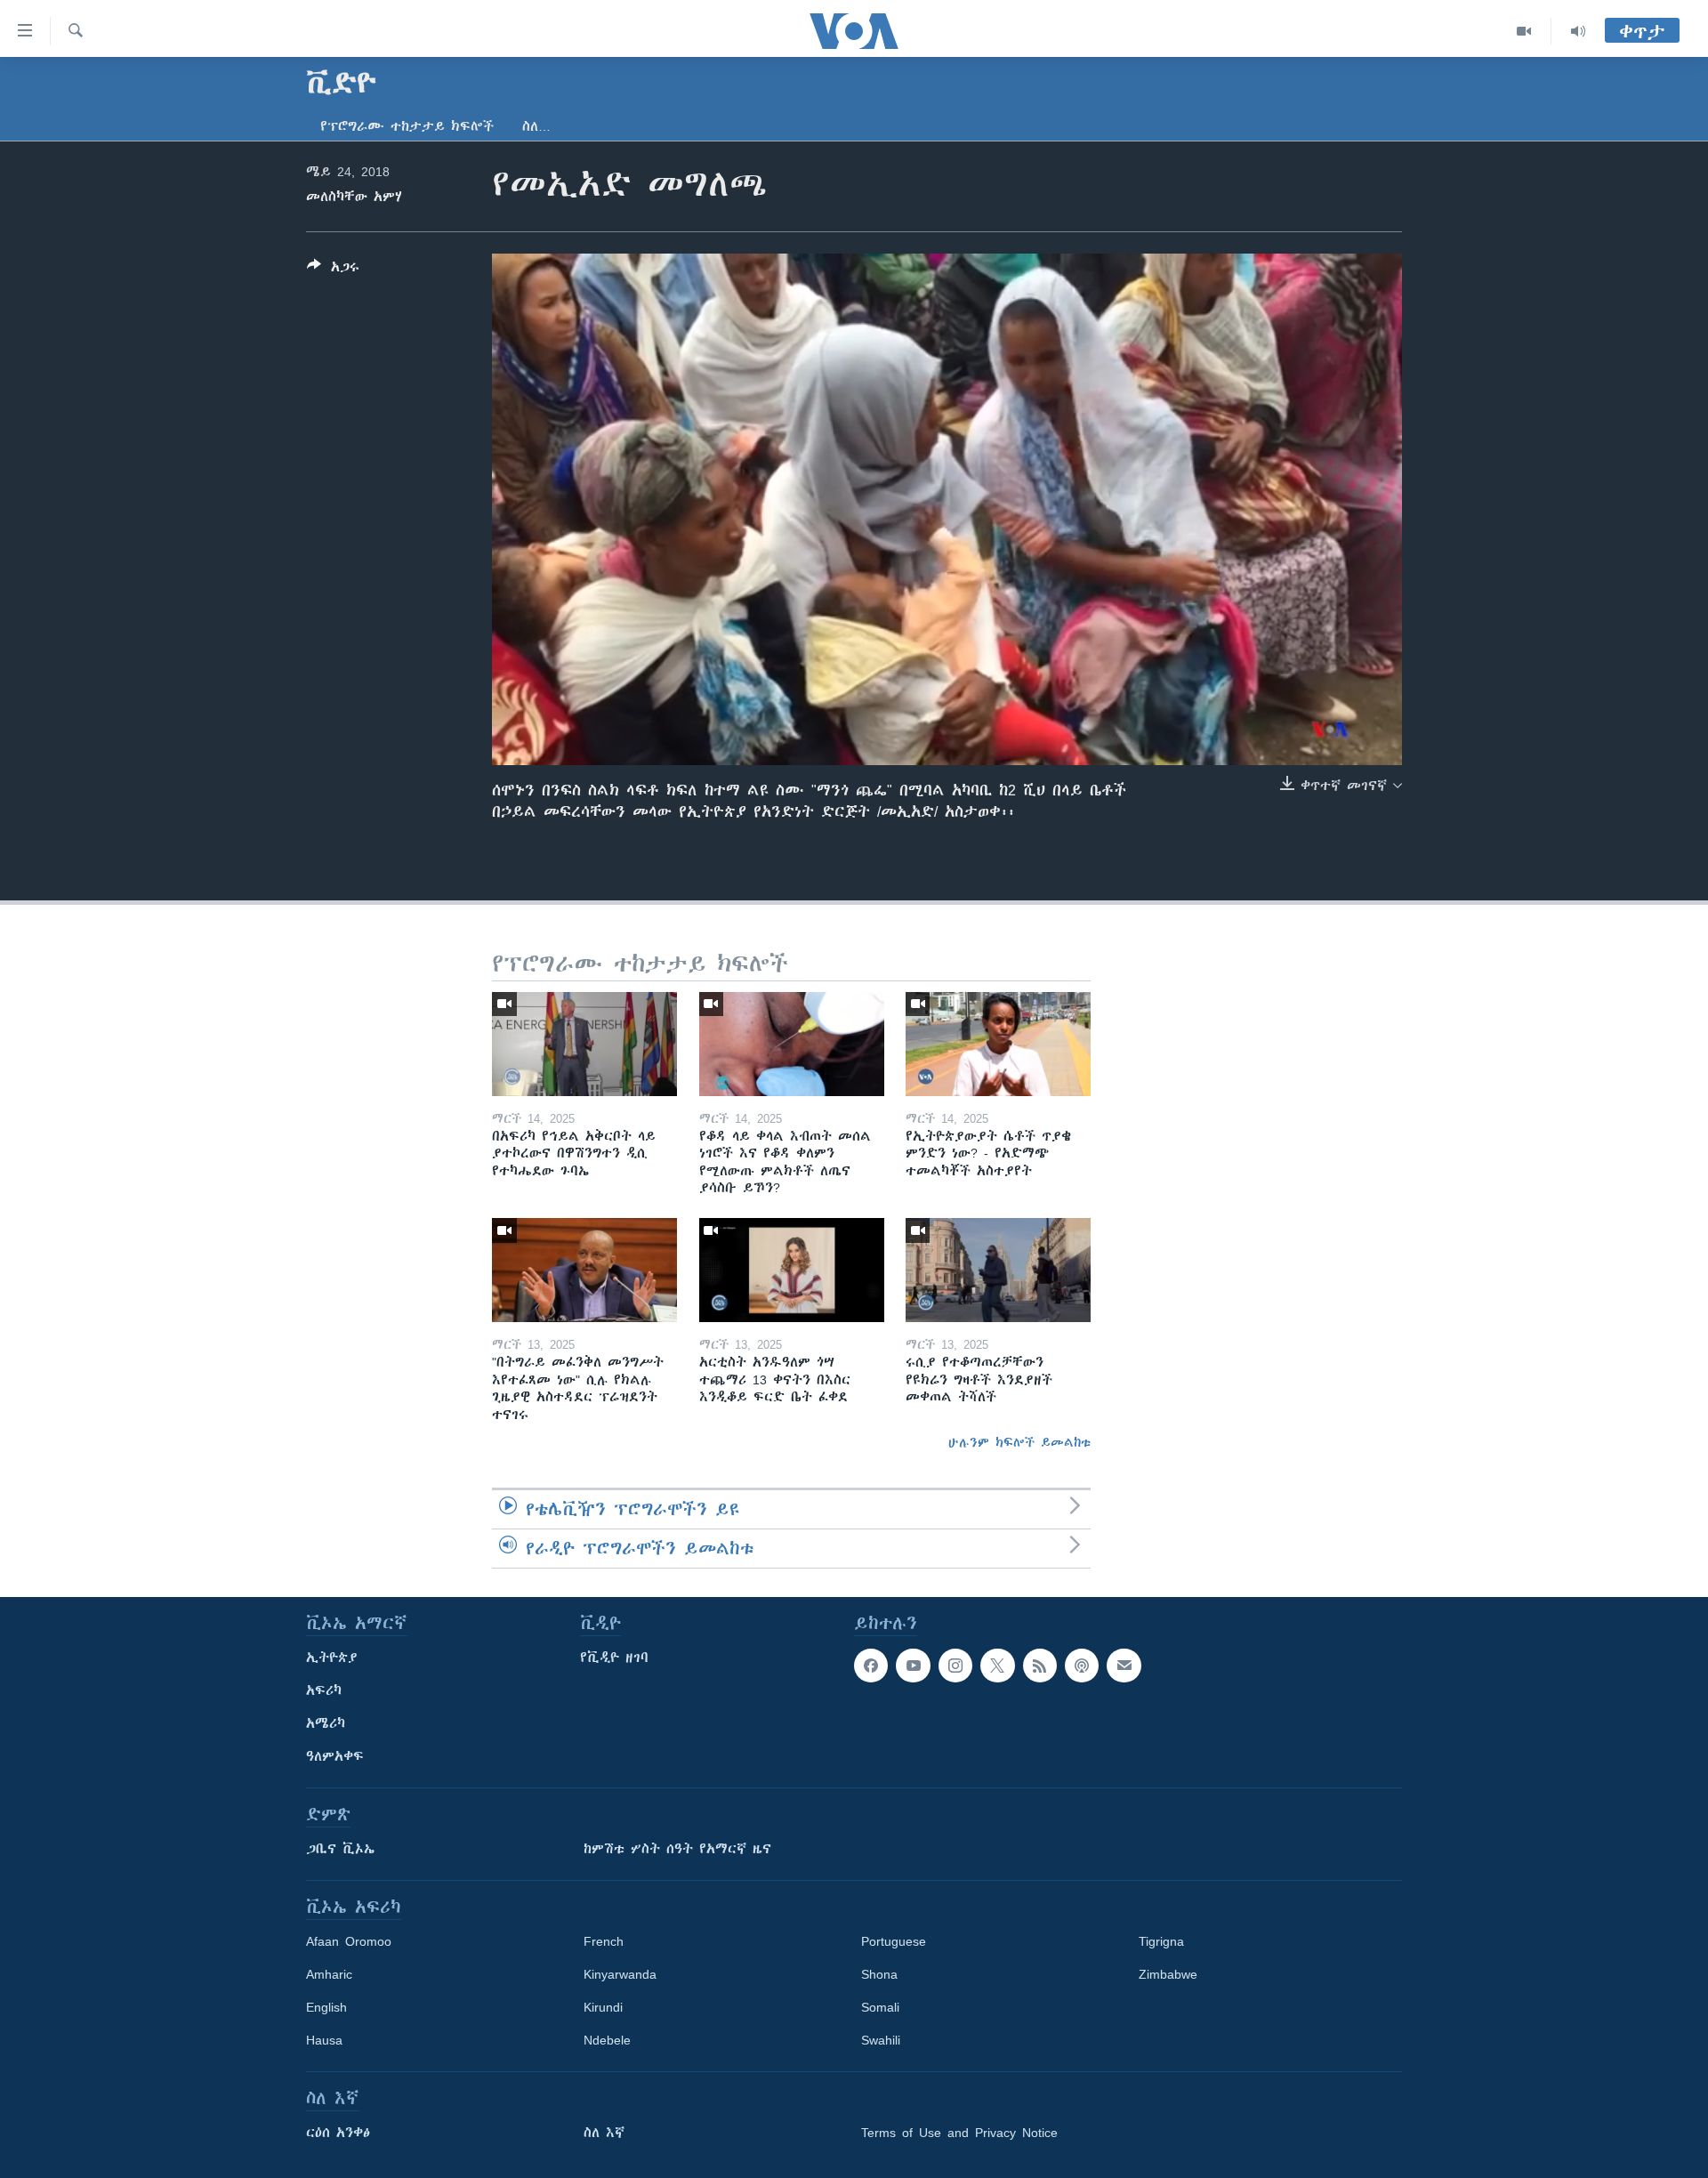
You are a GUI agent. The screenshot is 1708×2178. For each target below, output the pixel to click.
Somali (880, 2007)
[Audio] (1578, 31)
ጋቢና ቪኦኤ (340, 1849)
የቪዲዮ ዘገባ (614, 1658)
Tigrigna (1161, 1941)
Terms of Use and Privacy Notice (959, 2133)
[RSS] (1040, 1666)
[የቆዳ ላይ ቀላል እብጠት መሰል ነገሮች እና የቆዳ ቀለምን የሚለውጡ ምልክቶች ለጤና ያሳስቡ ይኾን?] (792, 1044)
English (326, 2007)
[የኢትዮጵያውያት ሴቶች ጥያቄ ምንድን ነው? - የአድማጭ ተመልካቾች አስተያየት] (998, 1044)
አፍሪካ (324, 1690)
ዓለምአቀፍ (335, 1756)
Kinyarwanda (620, 1974)
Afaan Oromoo (349, 1941)
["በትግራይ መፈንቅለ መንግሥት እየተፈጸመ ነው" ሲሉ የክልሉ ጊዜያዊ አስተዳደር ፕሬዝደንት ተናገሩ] (584, 1270)
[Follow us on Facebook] (871, 1666)
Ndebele (607, 2040)
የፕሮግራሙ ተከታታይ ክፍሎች (407, 126)
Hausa (324, 2040)
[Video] (1524, 31)
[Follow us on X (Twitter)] (997, 1666)
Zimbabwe (1168, 1974)
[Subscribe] (1124, 1666)
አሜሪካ (326, 1723)
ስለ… (536, 126)
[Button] (333, 270)
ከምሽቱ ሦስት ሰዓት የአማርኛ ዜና (677, 1849)
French (604, 1941)
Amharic (329, 1974)
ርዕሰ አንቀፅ (338, 2133)
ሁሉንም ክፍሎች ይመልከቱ (1019, 1442)
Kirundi (603, 2007)
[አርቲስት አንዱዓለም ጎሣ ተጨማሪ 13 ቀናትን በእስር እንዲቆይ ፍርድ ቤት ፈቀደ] (792, 1270)
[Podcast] (1082, 1666)
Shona (879, 1974)
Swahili (881, 2040)
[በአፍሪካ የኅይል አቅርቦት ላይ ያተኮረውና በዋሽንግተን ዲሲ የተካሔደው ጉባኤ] (584, 1044)
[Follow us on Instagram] (955, 1666)
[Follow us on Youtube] (913, 1666)
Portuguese (894, 1941)
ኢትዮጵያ (332, 1658)
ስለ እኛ (604, 2133)
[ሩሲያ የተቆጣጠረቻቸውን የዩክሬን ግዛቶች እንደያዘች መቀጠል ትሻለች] (998, 1270)
